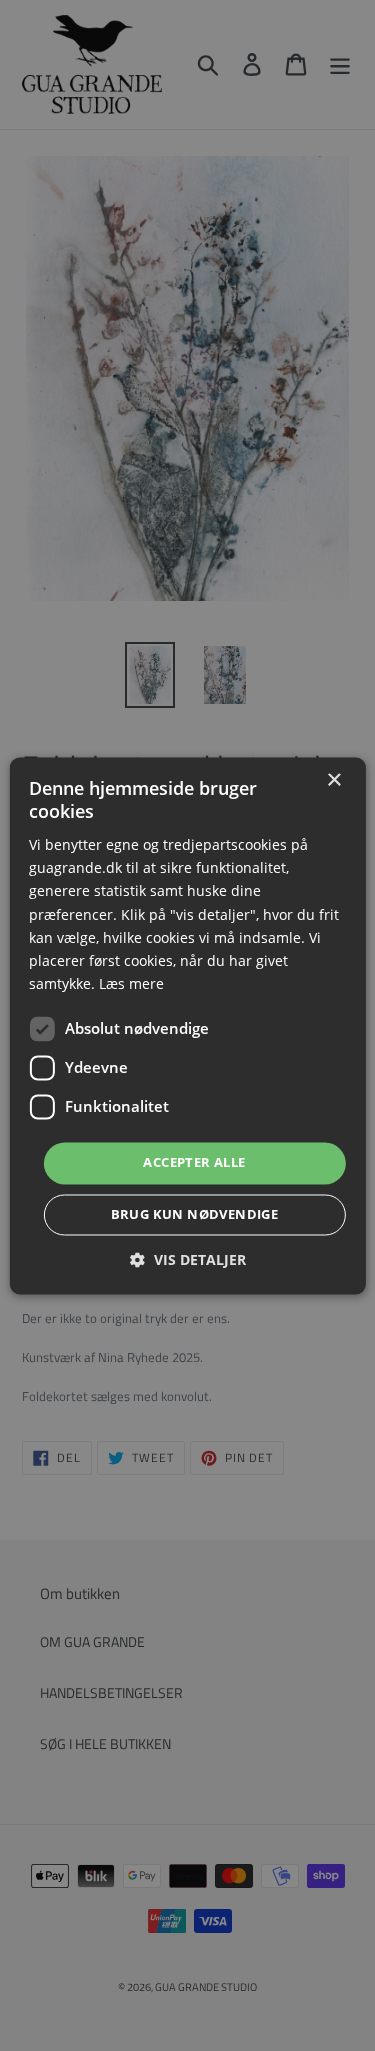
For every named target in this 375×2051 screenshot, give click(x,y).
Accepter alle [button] (194, 1162)
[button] (188, 1259)
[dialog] (187, 1025)
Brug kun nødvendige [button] (195, 1214)
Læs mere (131, 983)
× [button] (333, 780)
